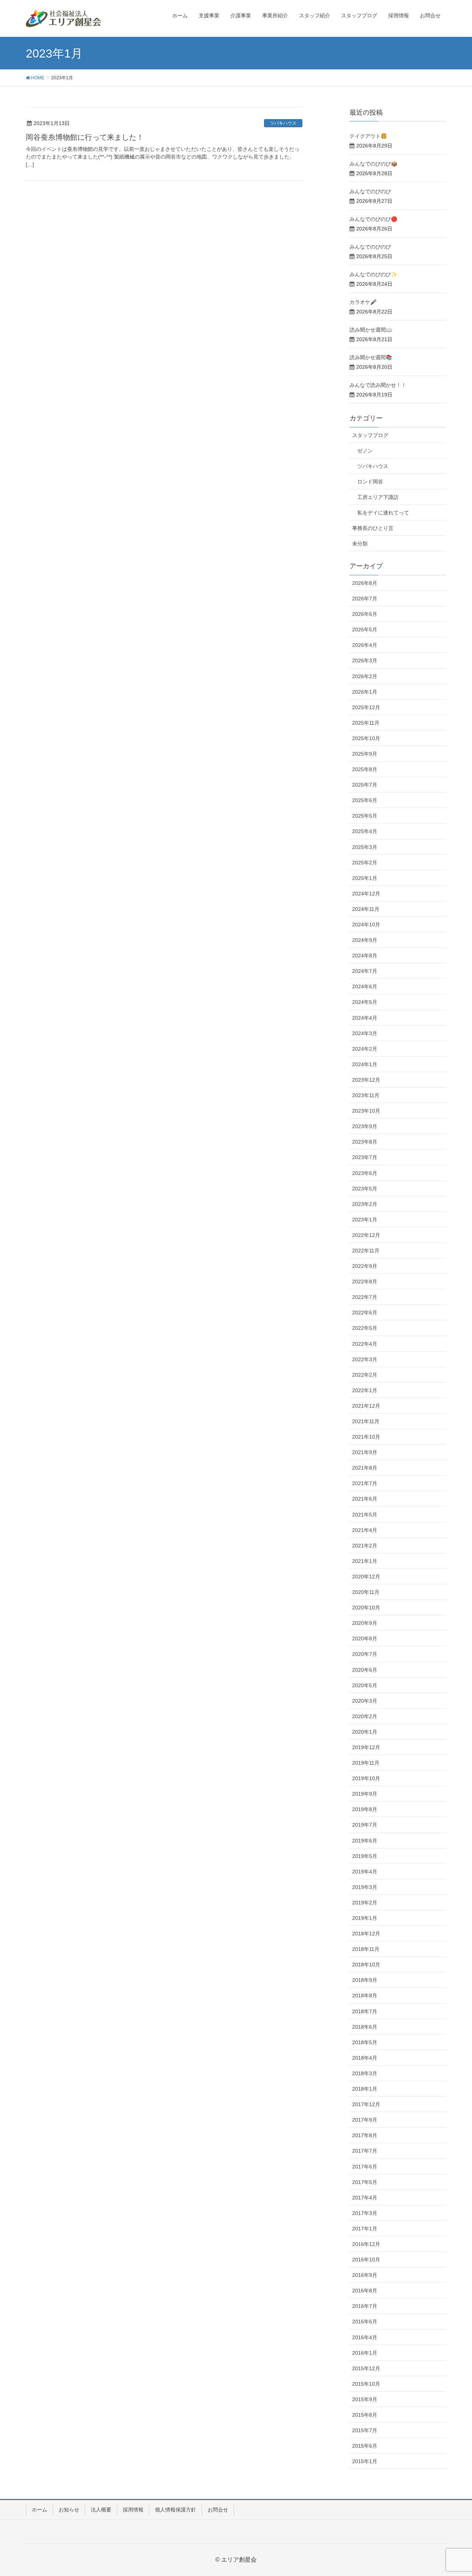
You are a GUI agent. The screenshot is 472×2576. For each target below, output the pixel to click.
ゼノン (365, 451)
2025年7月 (365, 785)
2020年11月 (366, 1592)
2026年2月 (365, 676)
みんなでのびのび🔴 (373, 219)
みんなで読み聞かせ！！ (378, 385)
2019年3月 (365, 1887)
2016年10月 (366, 2260)
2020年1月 (365, 1732)
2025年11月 (366, 723)
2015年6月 (365, 2446)
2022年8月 (365, 1282)
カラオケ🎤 (363, 302)
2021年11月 (366, 1421)
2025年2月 (365, 863)
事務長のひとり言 (373, 528)
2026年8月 (365, 583)
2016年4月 (365, 2337)
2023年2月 (365, 1204)
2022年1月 (365, 1390)
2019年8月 (365, 1809)
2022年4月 (365, 1344)
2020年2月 (365, 1716)
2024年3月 (365, 1033)
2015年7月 (365, 2430)
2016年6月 (365, 2322)
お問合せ (218, 2510)
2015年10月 (366, 2384)
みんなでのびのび (370, 191)
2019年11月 (366, 1763)
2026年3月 (365, 661)
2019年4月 (365, 1872)
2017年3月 (365, 2213)
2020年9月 (365, 1623)
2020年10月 (366, 1608)
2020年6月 (365, 1670)
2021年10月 (366, 1437)
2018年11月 (366, 1949)
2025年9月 (365, 754)
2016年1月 (365, 2353)
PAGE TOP (454, 2492)
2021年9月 (365, 1452)
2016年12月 (366, 2244)
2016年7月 (365, 2306)
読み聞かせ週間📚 (371, 357)
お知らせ (69, 2510)
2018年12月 (366, 1934)
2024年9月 (365, 940)
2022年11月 (366, 1251)
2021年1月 (365, 1561)
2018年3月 (365, 2073)
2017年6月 (365, 2167)
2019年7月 (365, 1825)
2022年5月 (365, 1328)
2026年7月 (365, 599)
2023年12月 (366, 1080)
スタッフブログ (370, 435)
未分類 (360, 544)
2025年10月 (366, 738)
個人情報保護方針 (176, 2510)
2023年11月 (366, 1095)
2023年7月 (365, 1157)
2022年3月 (365, 1359)
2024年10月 (366, 925)
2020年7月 (365, 1654)
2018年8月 (365, 1996)
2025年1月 (365, 878)
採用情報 (133, 2510)
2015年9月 (365, 2399)
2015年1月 (365, 2461)
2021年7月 (365, 1483)
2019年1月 (365, 1918)
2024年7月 (365, 971)
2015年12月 (366, 2368)
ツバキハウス (283, 123)
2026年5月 (365, 630)
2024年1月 (365, 1064)
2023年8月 (365, 1142)
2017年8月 (365, 2135)
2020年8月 (365, 1639)
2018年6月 (365, 2027)
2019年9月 (365, 1794)
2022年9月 (365, 1266)
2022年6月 (365, 1313)
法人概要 (101, 2510)
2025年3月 (365, 847)
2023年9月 (365, 1126)
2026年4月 (365, 645)
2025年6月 (365, 800)
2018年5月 (365, 2042)
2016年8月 (365, 2291)
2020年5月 (365, 1685)
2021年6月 (365, 1499)
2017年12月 (366, 2104)
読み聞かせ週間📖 (371, 330)
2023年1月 (365, 1220)
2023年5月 (365, 1189)
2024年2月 (365, 1049)
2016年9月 (365, 2275)
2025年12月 (366, 707)
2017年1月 (365, 2229)
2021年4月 (365, 1530)
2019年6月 (365, 1841)
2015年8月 (365, 2415)
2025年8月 (365, 769)
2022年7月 (365, 1297)
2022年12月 (366, 1235)
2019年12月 (366, 1747)
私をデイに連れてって (383, 513)
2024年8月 (365, 956)
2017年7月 (365, 2151)
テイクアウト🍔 (368, 136)
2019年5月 (365, 1856)
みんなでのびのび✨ (373, 274)
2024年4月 (365, 1018)
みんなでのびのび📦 (373, 164)
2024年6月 (365, 987)
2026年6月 (365, 614)
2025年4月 (365, 831)
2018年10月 (366, 1965)
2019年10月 (366, 1778)
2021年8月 (365, 1468)
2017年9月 (365, 2120)
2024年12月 (366, 894)
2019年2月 (365, 1903)
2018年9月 (365, 1980)
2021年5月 (365, 1515)
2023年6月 (365, 1173)
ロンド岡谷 (370, 482)
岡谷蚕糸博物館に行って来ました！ (85, 137)
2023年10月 (366, 1111)
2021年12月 (366, 1406)
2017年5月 (365, 2182)
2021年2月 (365, 1546)
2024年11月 (366, 909)
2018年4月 (365, 2058)
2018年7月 (365, 2011)
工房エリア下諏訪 (378, 497)
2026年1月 (365, 692)
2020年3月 (365, 1701)
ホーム (39, 2510)
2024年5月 (365, 1002)
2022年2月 (365, 1375)
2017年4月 (365, 2198)
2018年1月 (365, 2089)
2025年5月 (365, 816)
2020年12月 (366, 1577)
